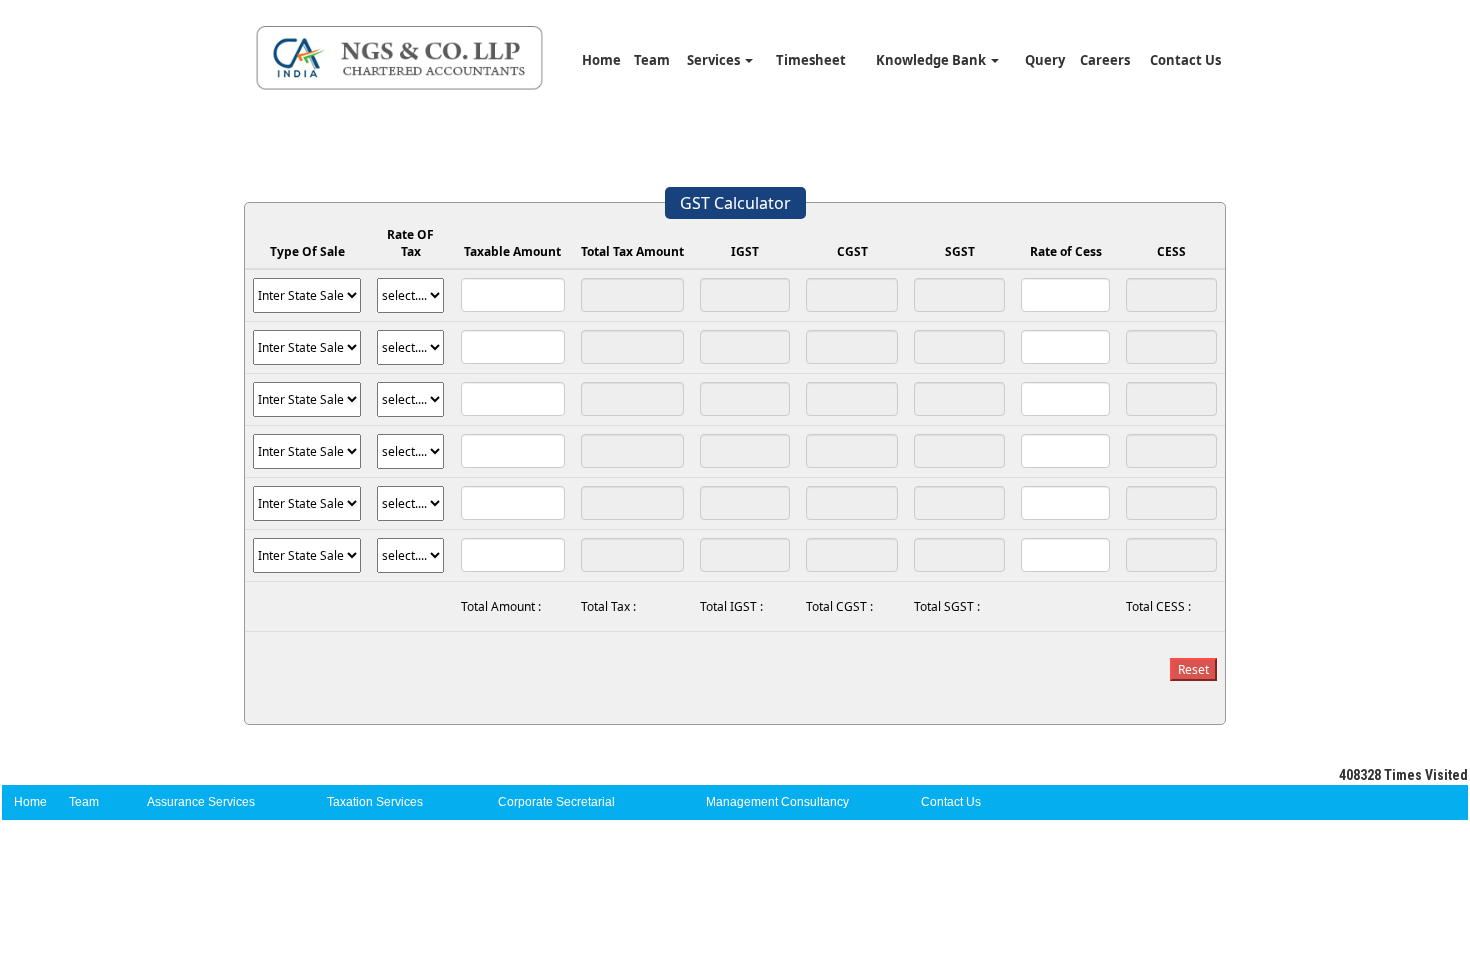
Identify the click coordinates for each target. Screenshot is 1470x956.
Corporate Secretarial (556, 802)
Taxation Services (375, 802)
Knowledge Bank (932, 60)
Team (652, 60)
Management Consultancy (777, 802)
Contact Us (1185, 60)
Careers (1105, 60)
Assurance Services (201, 802)
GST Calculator (735, 203)
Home (601, 60)
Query (1045, 60)
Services (715, 60)
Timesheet (811, 60)
